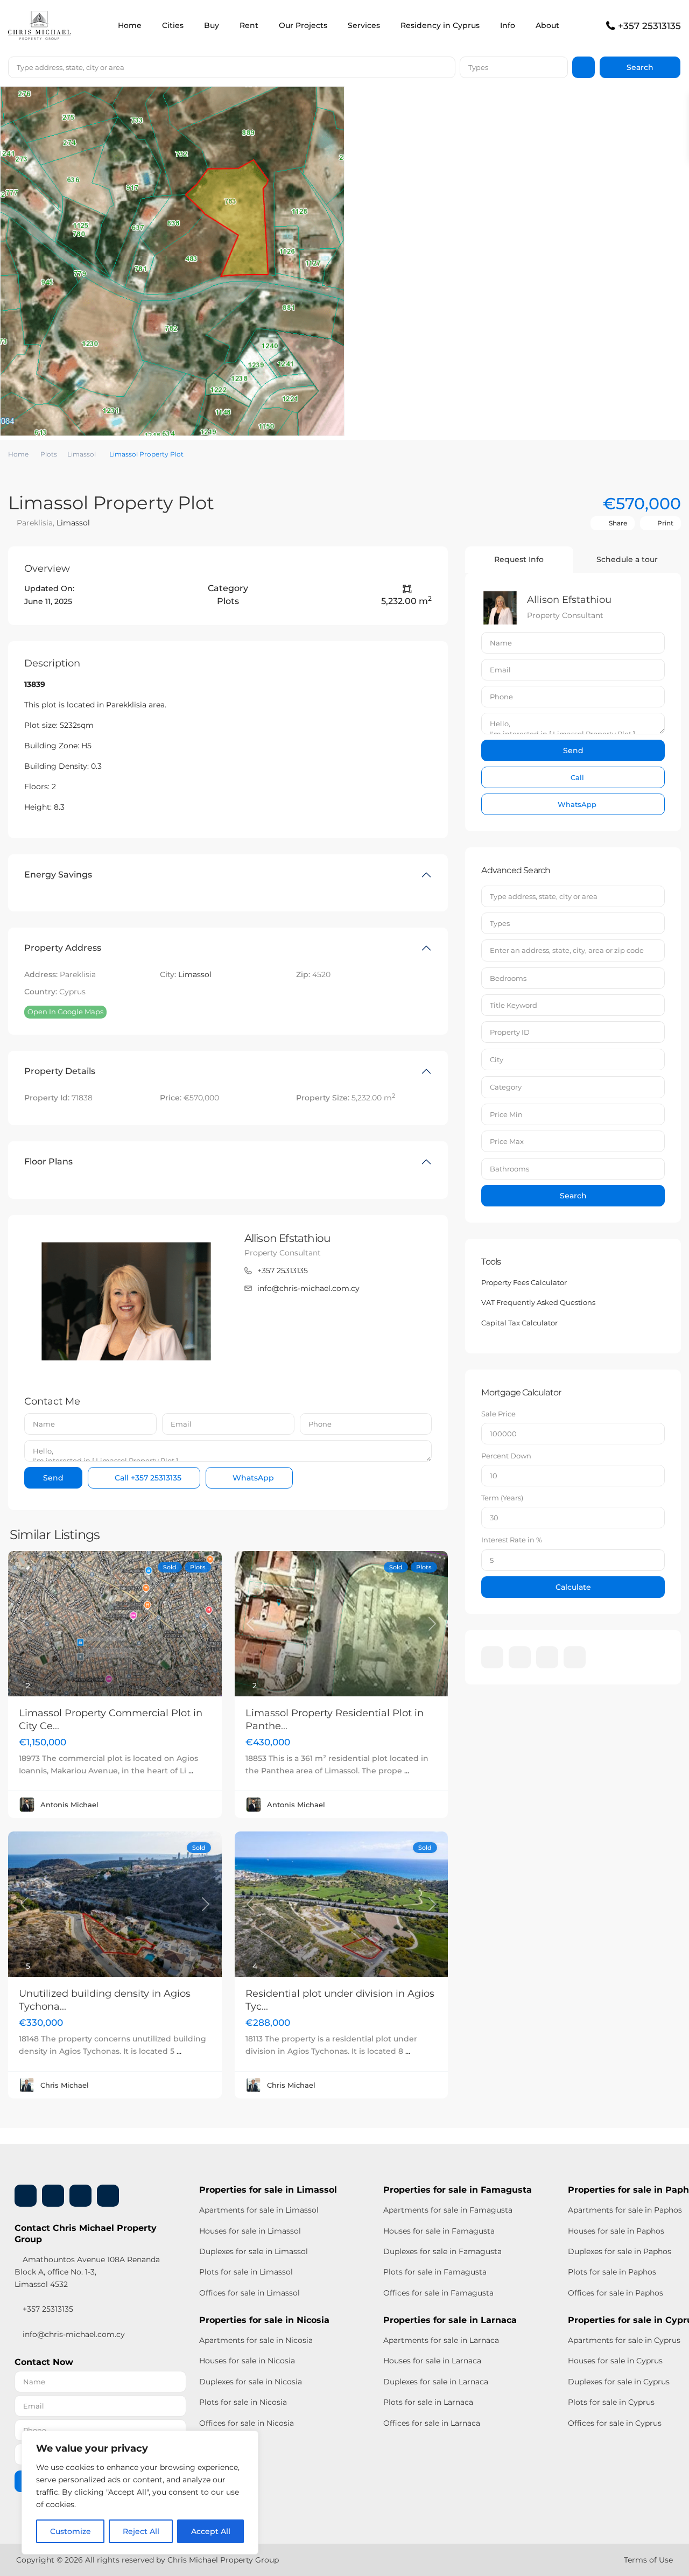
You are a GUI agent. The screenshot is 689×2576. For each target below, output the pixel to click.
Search (573, 1196)
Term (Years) (502, 1498)
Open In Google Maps (65, 1012)
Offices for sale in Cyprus (615, 2423)
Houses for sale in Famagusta (439, 2231)
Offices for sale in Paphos (616, 2293)
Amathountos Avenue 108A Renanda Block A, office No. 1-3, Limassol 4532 (87, 2272)
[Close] (247, 2440)
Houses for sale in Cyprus (615, 2361)
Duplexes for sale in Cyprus (619, 2382)
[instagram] (575, 1657)
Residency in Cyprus (440, 25)
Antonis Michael (69, 1805)
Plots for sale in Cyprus (611, 2402)
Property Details (60, 1071)
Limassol (82, 454)
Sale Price (498, 1414)
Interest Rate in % (512, 1540)
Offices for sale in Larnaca (432, 2423)
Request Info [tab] (519, 559)
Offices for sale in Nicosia (247, 2423)
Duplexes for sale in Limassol (254, 2251)
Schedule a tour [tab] (627, 559)
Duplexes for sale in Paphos (620, 2251)
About (547, 25)
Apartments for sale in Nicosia (256, 2340)
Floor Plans (48, 1161)
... (191, 1771)
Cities (173, 25)
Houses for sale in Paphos (616, 2231)
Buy (212, 25)
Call (147, 1478)
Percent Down (506, 1456)
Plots (49, 454)
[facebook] (492, 1657)
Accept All (211, 2531)
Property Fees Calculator (524, 1282)
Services (364, 25)
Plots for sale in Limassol (246, 2272)
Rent (249, 25)
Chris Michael (65, 2085)
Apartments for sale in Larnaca (441, 2340)
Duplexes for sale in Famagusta (442, 2251)
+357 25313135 (649, 26)
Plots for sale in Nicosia (243, 2402)
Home (130, 25)
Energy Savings (58, 875)
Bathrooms (509, 1169)
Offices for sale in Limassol (249, 2293)
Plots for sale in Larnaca (428, 2402)
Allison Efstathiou (287, 1238)
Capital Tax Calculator (519, 1323)
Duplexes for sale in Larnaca (436, 2382)
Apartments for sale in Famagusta (448, 2210)
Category (506, 1087)
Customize (71, 2531)
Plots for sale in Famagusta (435, 2272)
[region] (140, 2493)
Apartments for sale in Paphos (625, 2210)
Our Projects (303, 25)
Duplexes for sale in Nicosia (251, 2382)
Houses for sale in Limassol (250, 2231)
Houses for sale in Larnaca (432, 2361)
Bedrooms (508, 978)
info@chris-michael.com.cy (308, 1288)
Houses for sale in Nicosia (247, 2361)
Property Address (63, 948)
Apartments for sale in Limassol (259, 2210)
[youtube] (547, 1657)
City (497, 1059)
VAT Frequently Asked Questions (538, 1302)
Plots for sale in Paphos (612, 2272)
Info (508, 25)
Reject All (141, 2531)
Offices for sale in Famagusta (438, 2293)
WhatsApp (252, 1478)
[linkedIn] (520, 1657)
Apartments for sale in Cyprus (624, 2340)
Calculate (573, 1587)
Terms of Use (648, 2560)
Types (478, 67)
